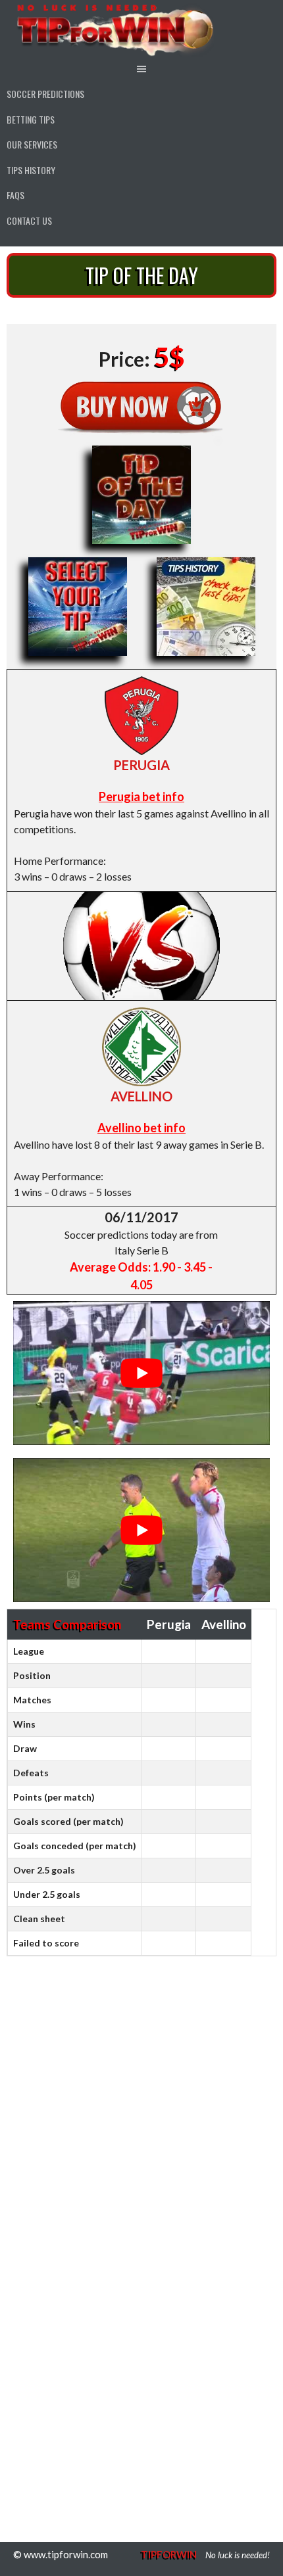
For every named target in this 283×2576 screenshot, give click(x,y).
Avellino (141, 1096)
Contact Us (29, 220)
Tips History (31, 170)
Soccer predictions (45, 94)
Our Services (32, 144)
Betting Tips (31, 119)
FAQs (15, 195)
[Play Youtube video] (141, 1373)
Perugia (141, 765)
